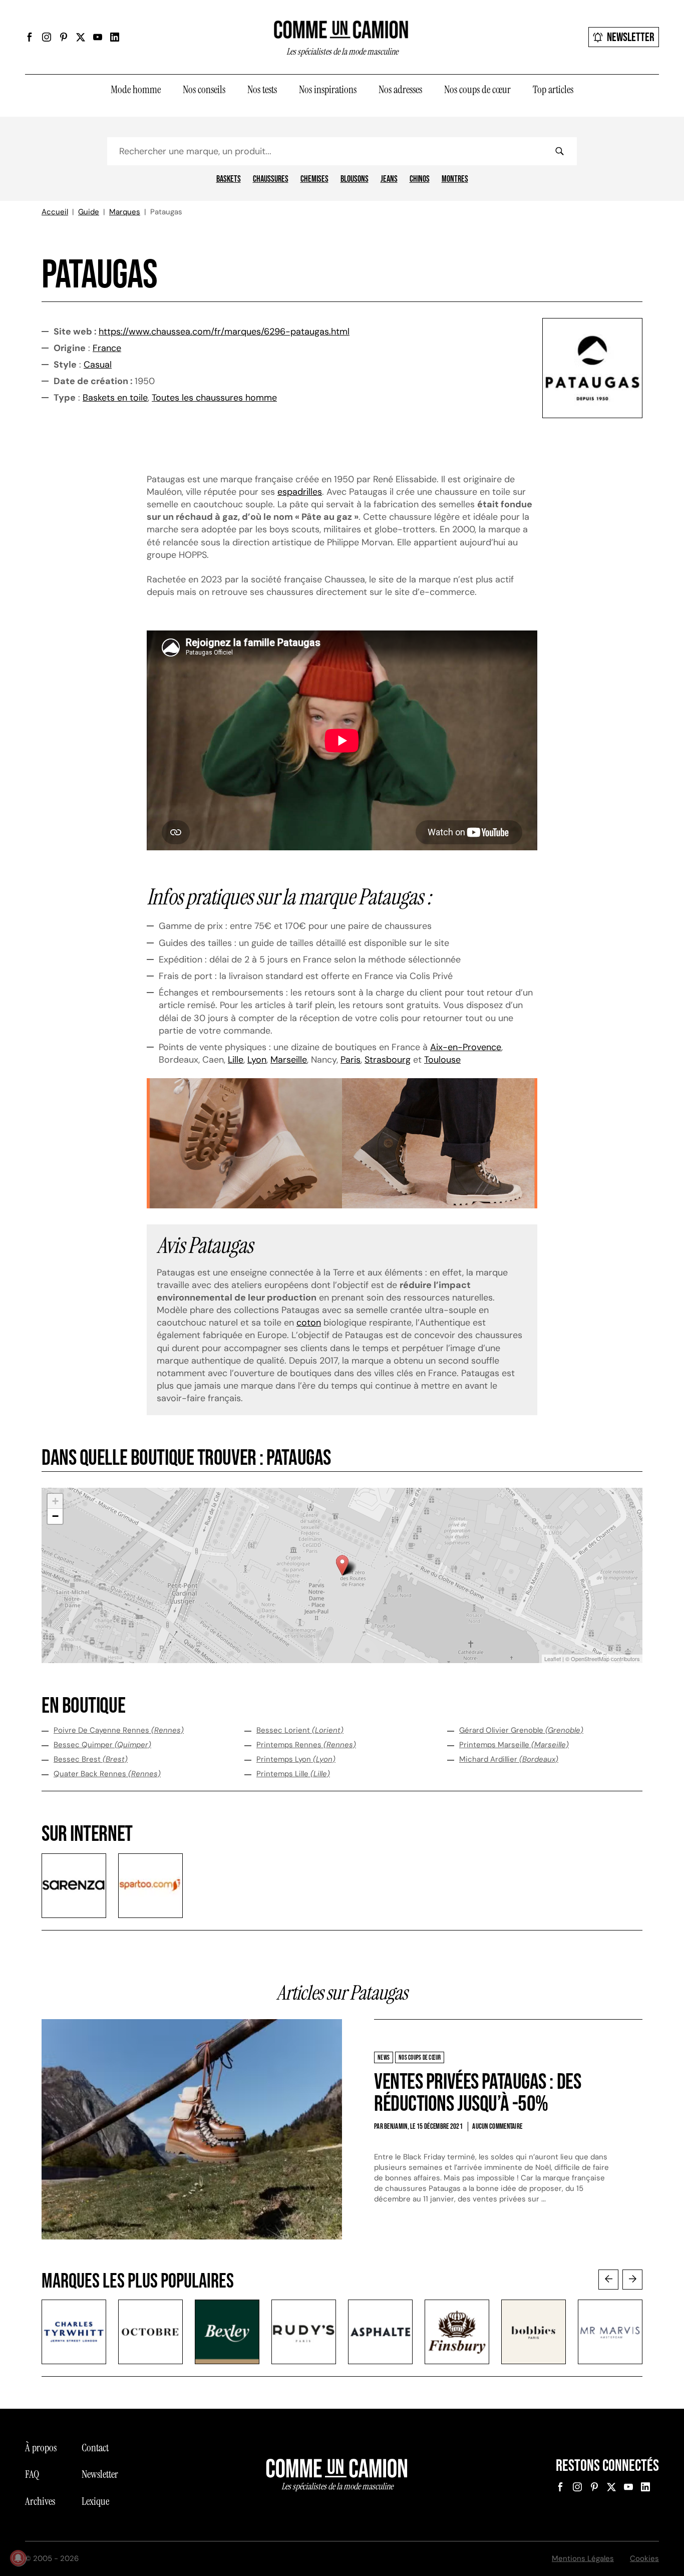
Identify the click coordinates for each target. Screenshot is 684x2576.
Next (632, 2280)
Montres (455, 179)
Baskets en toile (115, 398)
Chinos (420, 179)
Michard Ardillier (509, 1759)
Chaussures (271, 179)
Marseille (289, 1060)
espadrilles (300, 492)
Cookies (644, 2558)
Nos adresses (400, 90)
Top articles (553, 90)
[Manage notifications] (18, 2558)
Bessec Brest (91, 1759)
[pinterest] (64, 37)
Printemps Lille (293, 1774)
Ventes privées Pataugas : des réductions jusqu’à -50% (477, 2093)
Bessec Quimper (102, 1745)
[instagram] (47, 37)
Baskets (229, 179)
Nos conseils (204, 90)
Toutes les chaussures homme (214, 398)
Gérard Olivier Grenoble (521, 1730)
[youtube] (98, 37)
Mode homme (136, 90)
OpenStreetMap (590, 1659)
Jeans (389, 179)
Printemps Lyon (296, 1759)
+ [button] (55, 1501)
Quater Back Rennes (107, 1774)
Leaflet (553, 1659)
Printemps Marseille (514, 1745)
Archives (40, 2501)
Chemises (314, 179)
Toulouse (442, 1060)
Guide (89, 212)
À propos (41, 2448)
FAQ (32, 2474)
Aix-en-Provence (466, 1047)
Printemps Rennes (306, 1745)
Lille (236, 1060)
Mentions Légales (583, 2558)
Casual (98, 365)
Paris (351, 1060)
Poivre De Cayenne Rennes (119, 1730)
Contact (95, 2448)
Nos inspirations (328, 90)
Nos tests (262, 90)
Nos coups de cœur (477, 90)
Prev (608, 2280)
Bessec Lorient (300, 1730)
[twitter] (81, 37)
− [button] (55, 1516)
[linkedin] (115, 37)
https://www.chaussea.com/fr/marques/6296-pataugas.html (224, 332)
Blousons (355, 179)
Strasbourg (388, 1060)
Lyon (257, 1060)
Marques (125, 212)
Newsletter (631, 37)
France (107, 348)
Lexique (95, 2501)
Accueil (55, 212)
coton (309, 1323)
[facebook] (30, 37)
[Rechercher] (559, 151)
